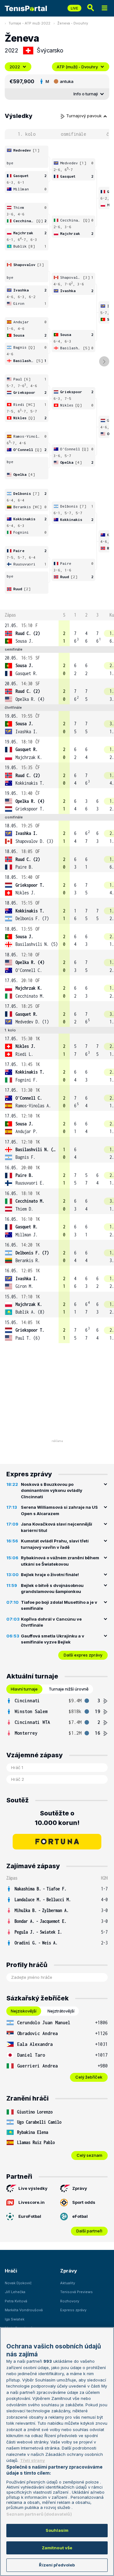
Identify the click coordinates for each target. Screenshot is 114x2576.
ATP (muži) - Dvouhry (77, 67)
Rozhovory (70, 2301)
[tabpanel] (57, 1717)
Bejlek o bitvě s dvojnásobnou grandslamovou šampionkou (52, 1589)
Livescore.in (32, 2202)
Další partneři (89, 2231)
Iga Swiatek (15, 2319)
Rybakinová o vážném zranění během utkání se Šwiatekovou (60, 1561)
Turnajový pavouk (85, 116)
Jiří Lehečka (15, 2292)
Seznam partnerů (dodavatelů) (39, 2514)
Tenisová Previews (76, 2292)
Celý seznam (89, 2155)
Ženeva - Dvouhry (73, 23)
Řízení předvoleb (57, 2565)
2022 (15, 67)
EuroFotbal (30, 2216)
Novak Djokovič (18, 2283)
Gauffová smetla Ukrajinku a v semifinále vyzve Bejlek (53, 1639)
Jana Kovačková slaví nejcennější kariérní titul (57, 1527)
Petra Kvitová (16, 2301)
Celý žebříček (89, 2077)
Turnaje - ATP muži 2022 (29, 23)
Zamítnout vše (57, 2548)
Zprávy (80, 2188)
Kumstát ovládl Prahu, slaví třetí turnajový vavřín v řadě (55, 1544)
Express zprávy (73, 2310)
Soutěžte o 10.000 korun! (57, 1818)
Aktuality (68, 2283)
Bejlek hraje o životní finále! (50, 1575)
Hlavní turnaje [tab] (24, 1689)
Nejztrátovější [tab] (61, 2011)
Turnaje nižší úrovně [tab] (69, 1689)
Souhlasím (57, 2530)
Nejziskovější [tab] (24, 2011)
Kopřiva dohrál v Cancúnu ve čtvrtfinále (51, 1622)
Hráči (11, 2271)
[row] (57, 633)
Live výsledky (33, 2188)
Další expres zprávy (83, 1655)
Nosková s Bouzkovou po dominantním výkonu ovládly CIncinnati (52, 1490)
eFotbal (80, 2216)
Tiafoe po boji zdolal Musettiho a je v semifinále (59, 1605)
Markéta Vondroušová (24, 2310)
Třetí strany (32, 2460)
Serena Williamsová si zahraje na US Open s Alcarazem (59, 1510)
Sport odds (84, 2202)
